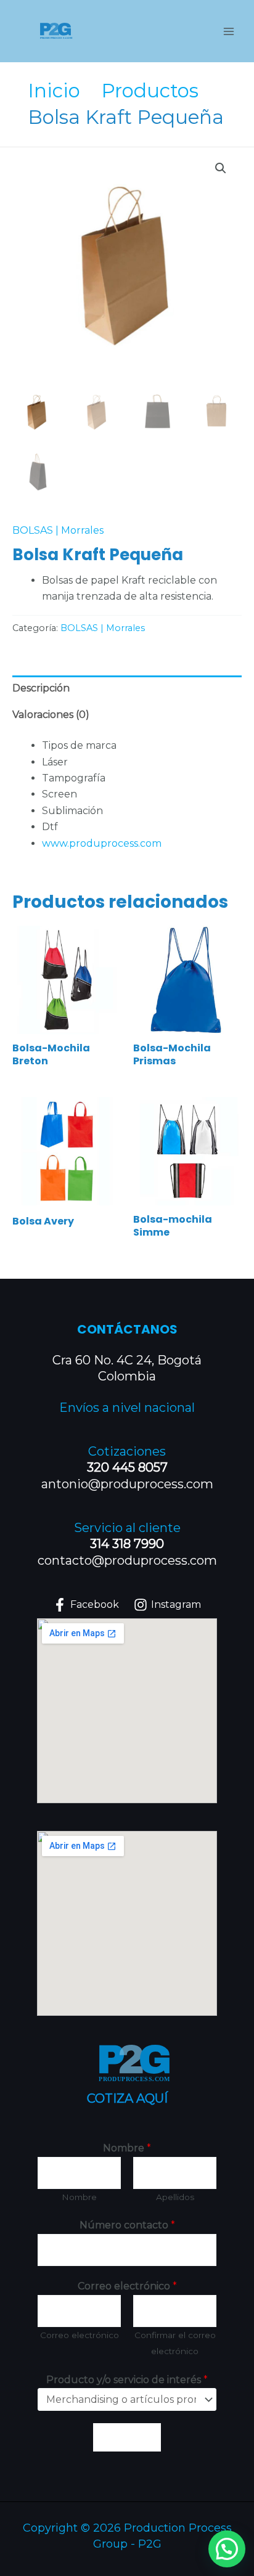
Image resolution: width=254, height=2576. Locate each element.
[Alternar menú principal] (229, 31)
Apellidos (175, 2197)
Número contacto (127, 2225)
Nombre (127, 2148)
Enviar (127, 2437)
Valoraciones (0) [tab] (51, 715)
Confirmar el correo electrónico (175, 2343)
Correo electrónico (127, 2286)
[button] (221, 168)
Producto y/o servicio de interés (127, 2380)
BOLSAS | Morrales (58, 530)
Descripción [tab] (41, 688)
